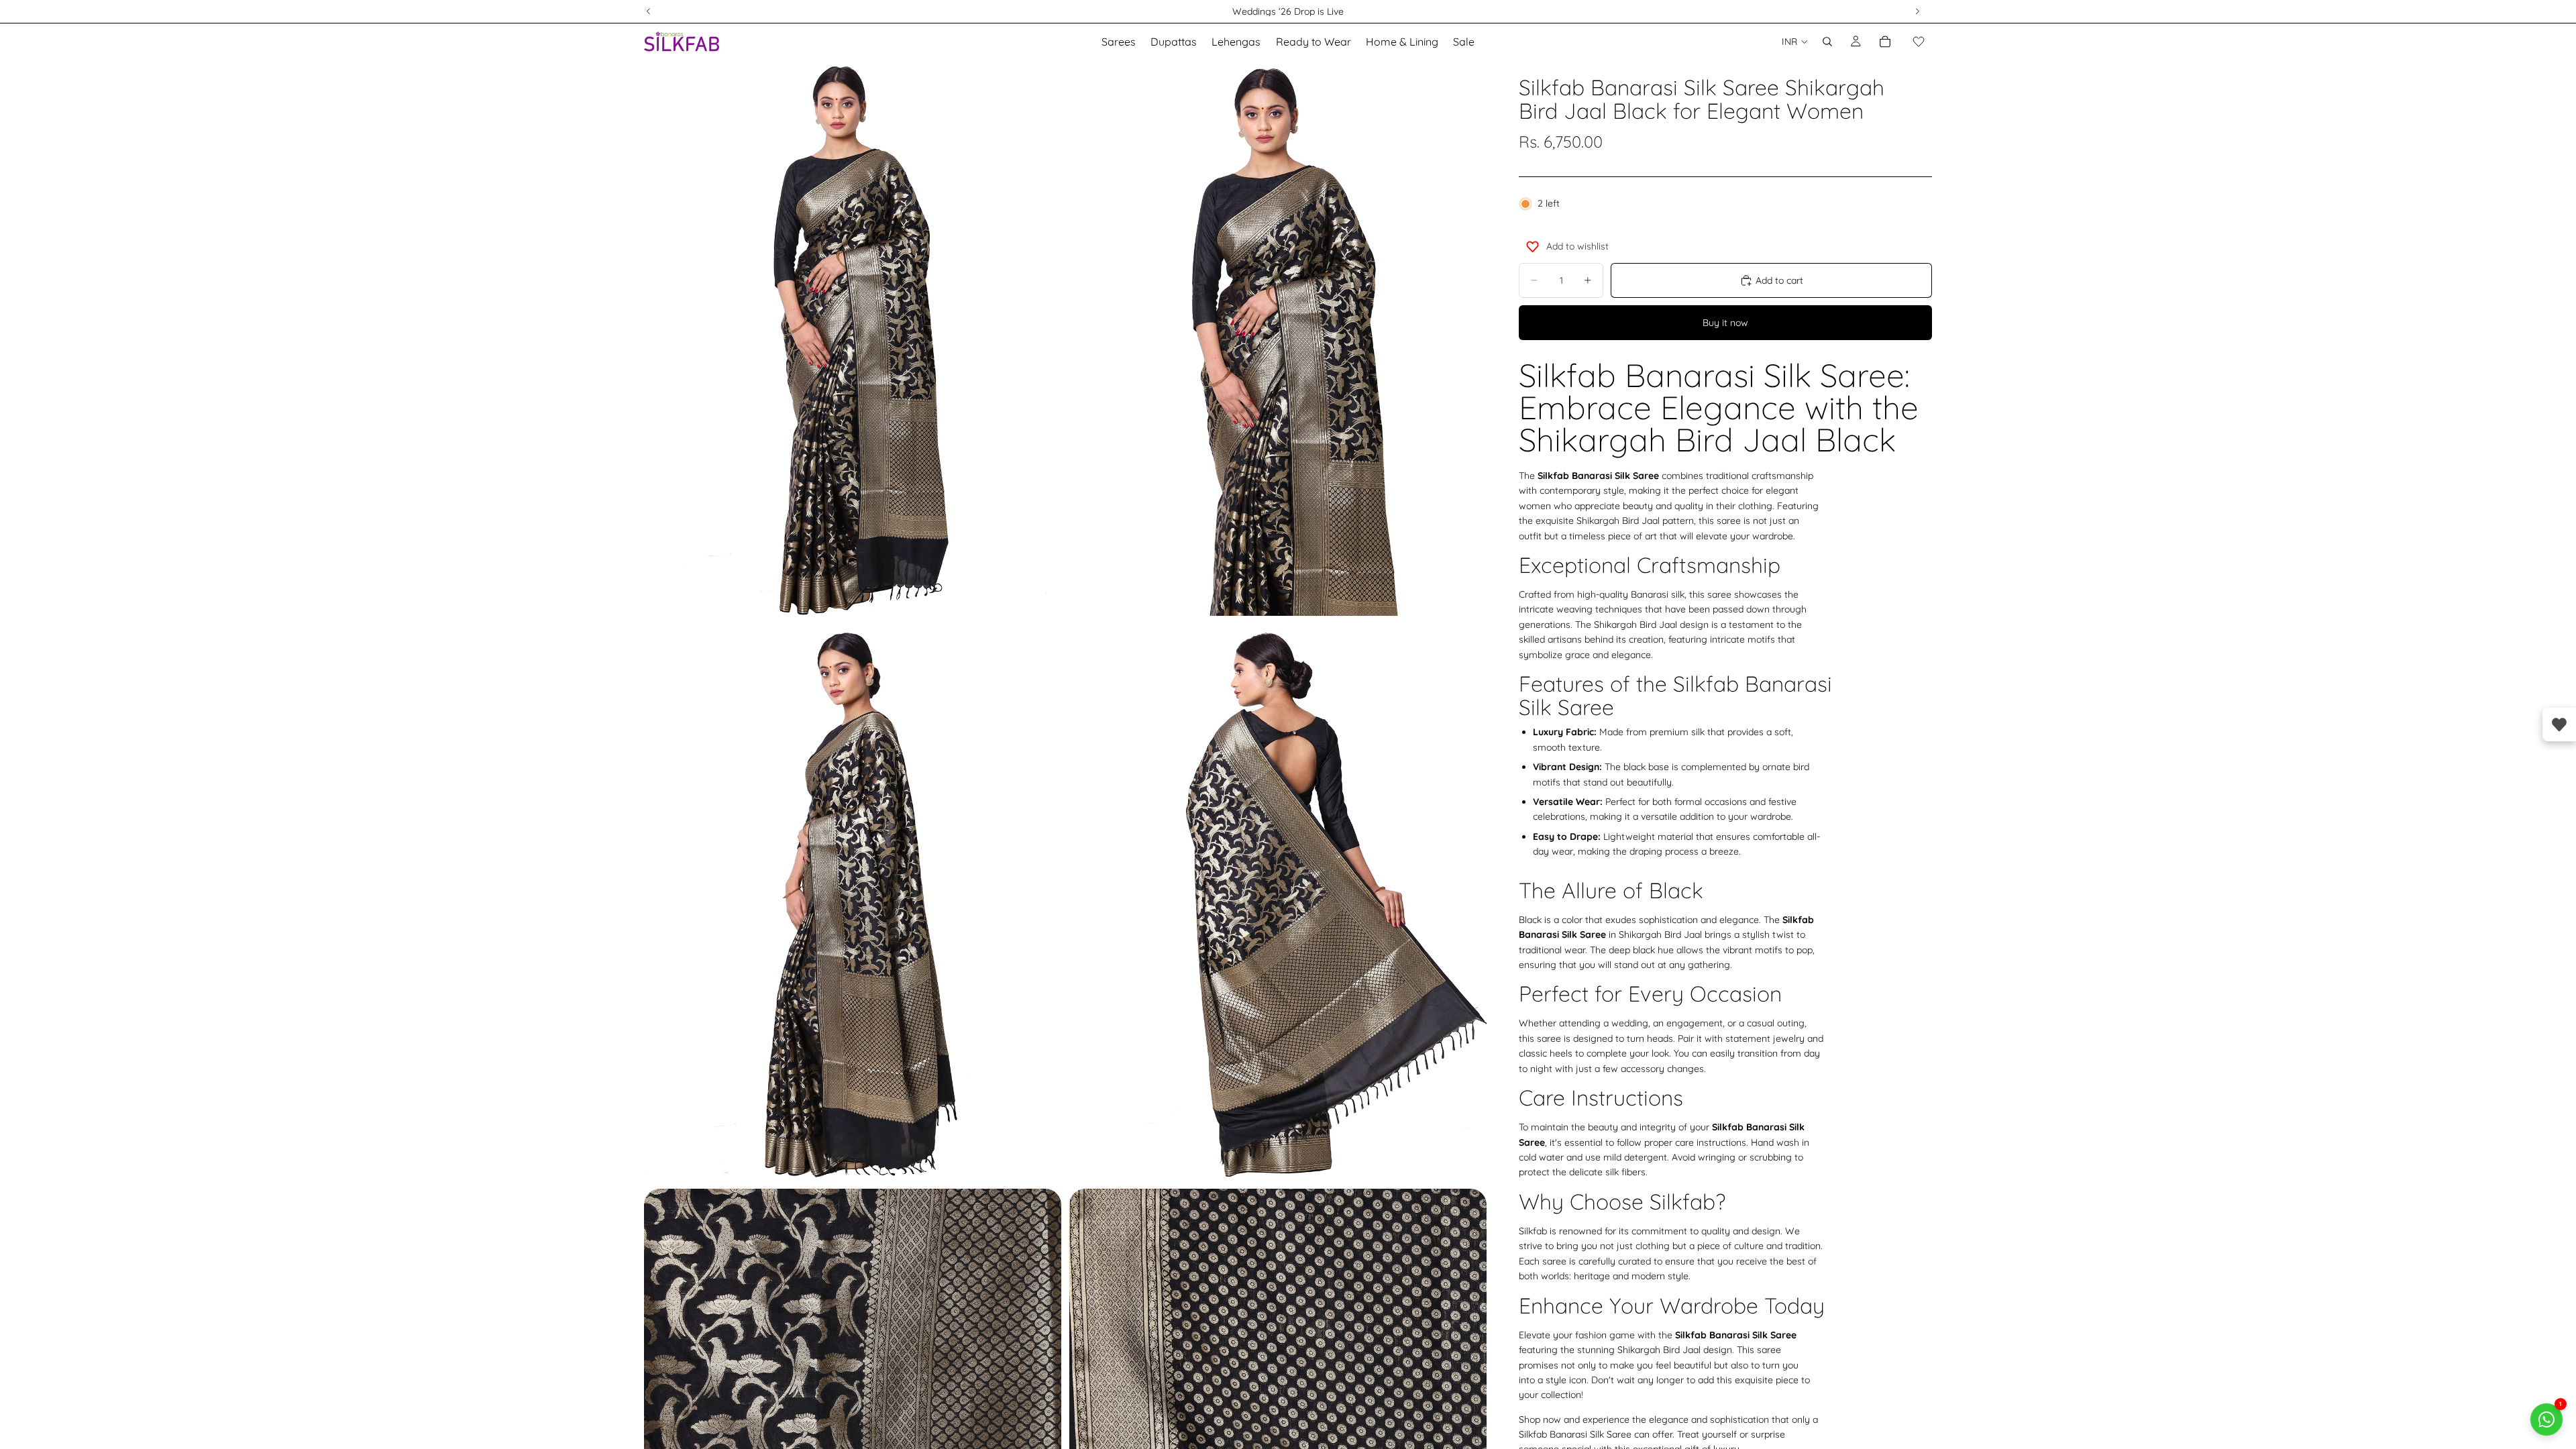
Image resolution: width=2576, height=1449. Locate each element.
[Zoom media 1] (853, 338)
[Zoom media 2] (1278, 338)
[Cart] (1885, 42)
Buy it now (1725, 323)
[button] (1919, 42)
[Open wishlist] (2559, 724)
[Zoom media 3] (853, 902)
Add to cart (1779, 280)
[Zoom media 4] (1278, 902)
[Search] (1827, 42)
